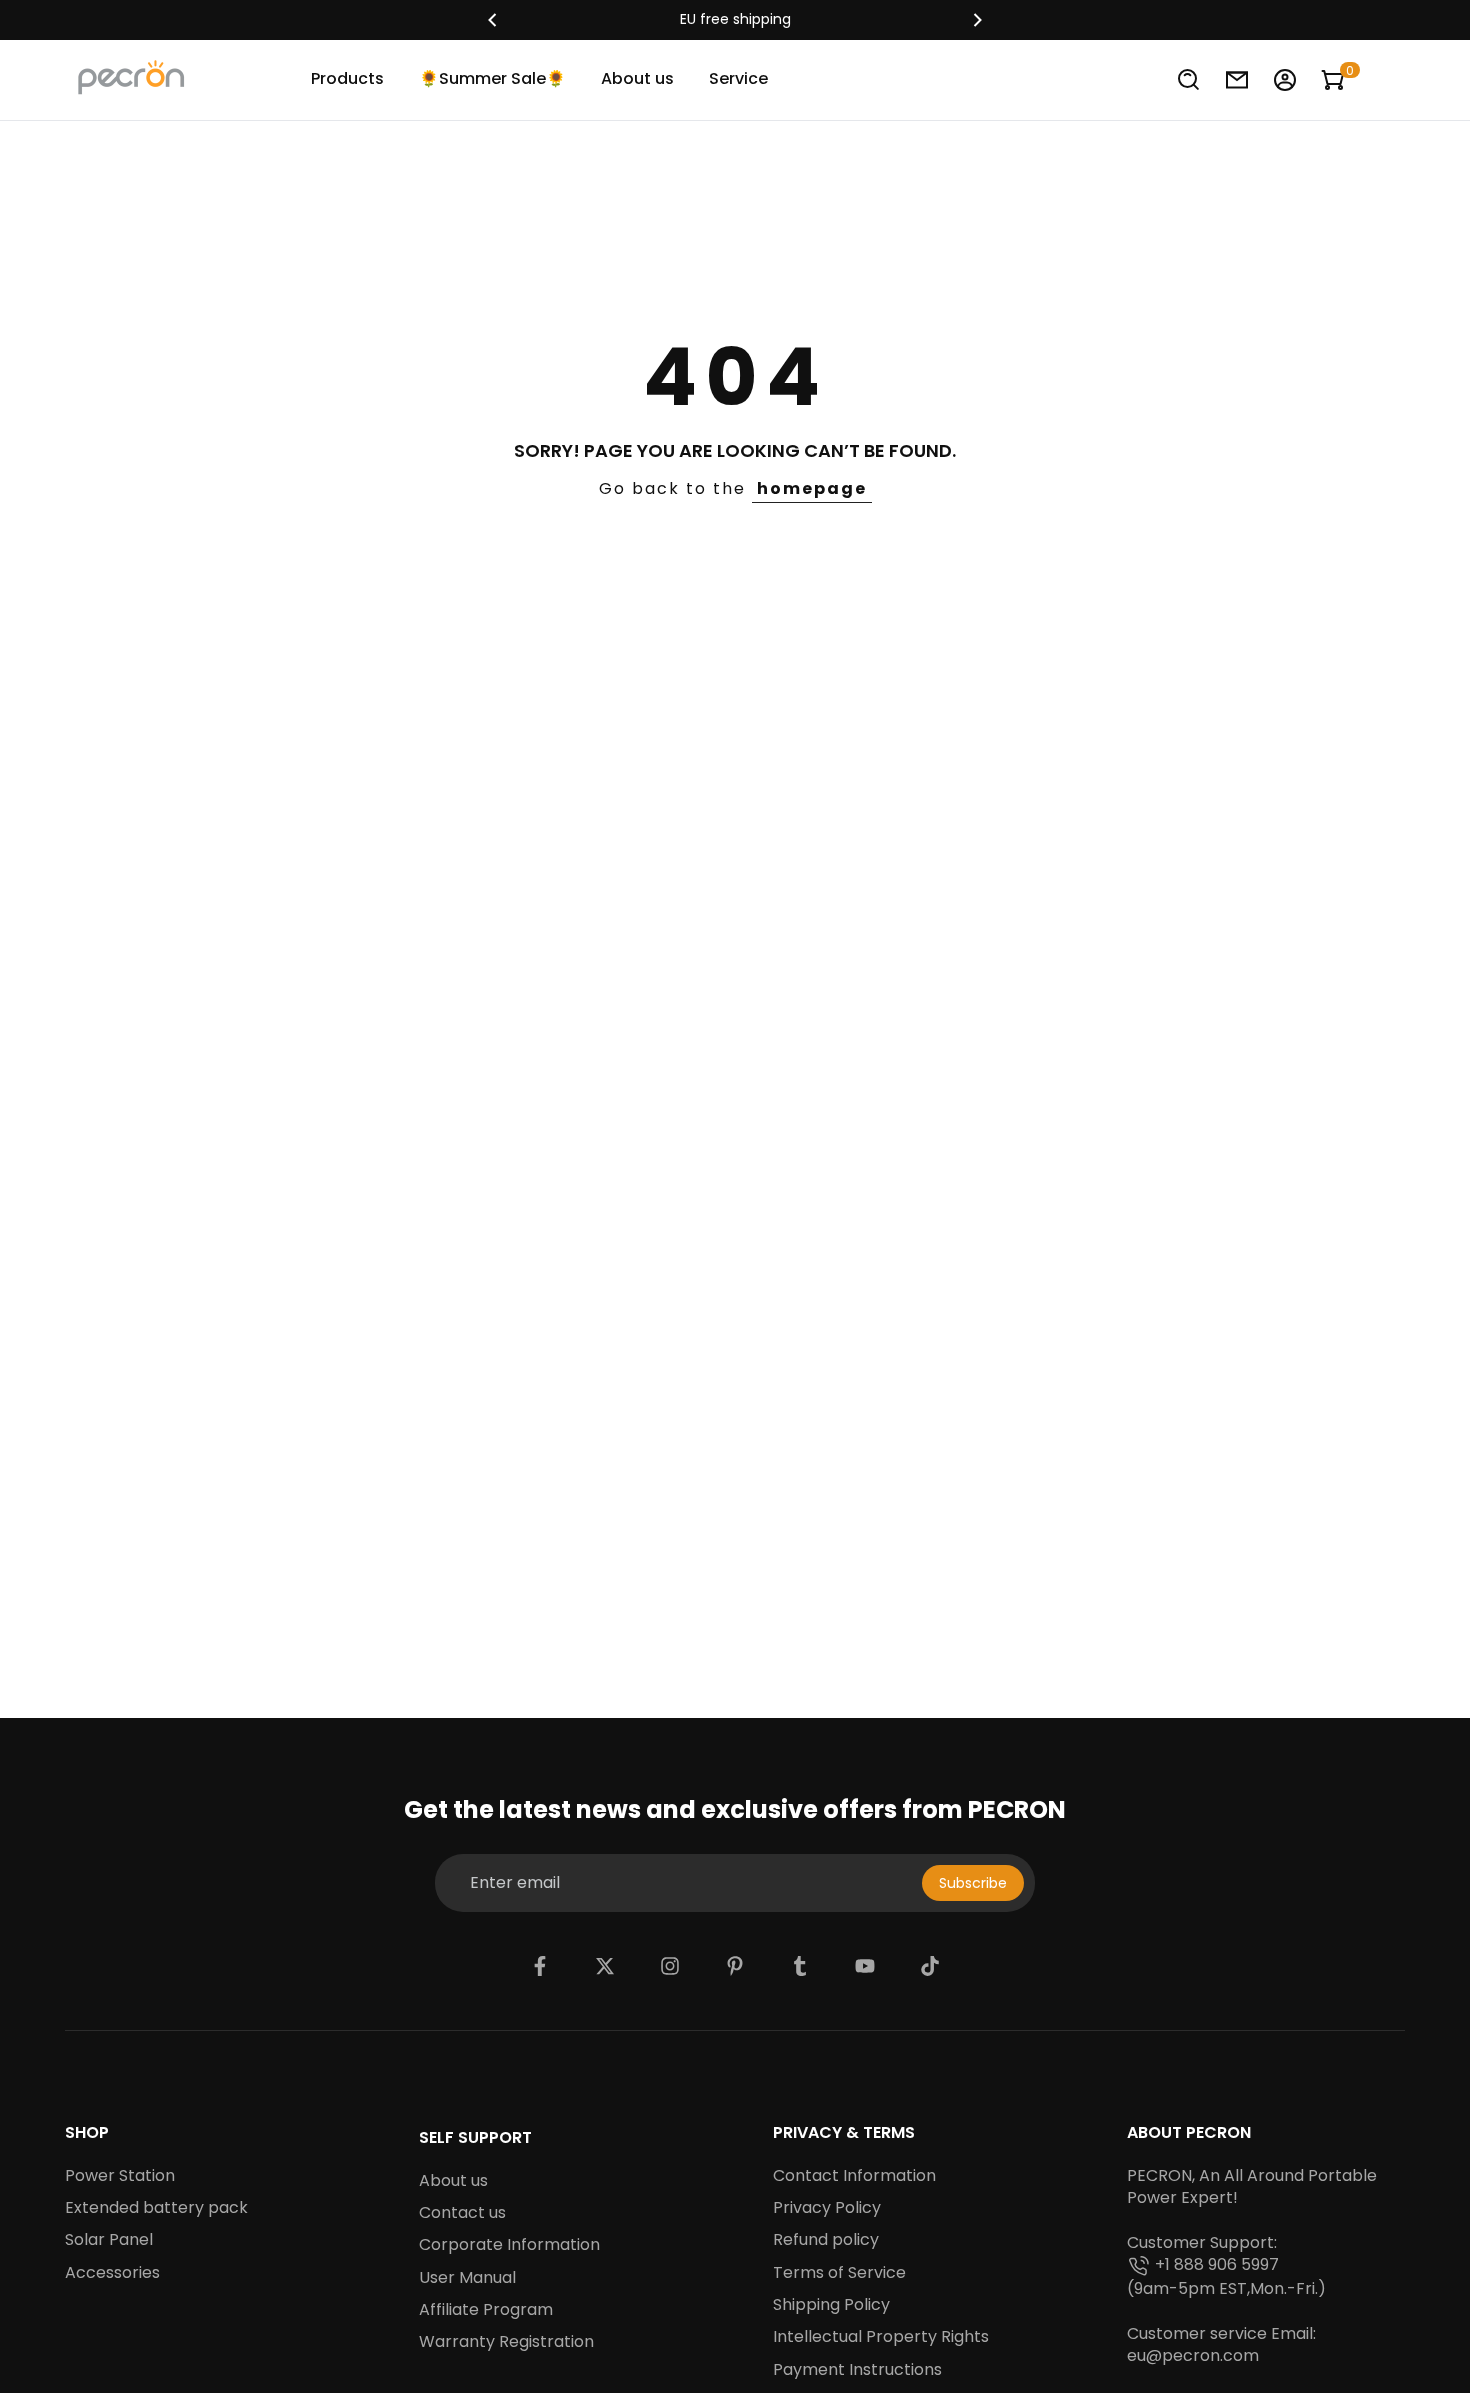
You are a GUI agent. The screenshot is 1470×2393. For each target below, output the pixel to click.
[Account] (1285, 80)
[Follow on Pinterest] (735, 1966)
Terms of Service (839, 2273)
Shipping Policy (831, 2305)
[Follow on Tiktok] (930, 1966)
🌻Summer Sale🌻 (492, 78)
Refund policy (826, 2240)
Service (738, 78)
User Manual (467, 2278)
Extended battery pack (156, 2208)
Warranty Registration (506, 2342)
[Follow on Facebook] (540, 1966)
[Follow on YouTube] (865, 1966)
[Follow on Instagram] (670, 1966)
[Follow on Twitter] (605, 1966)
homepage (812, 488)
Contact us (462, 2213)
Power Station (120, 2176)
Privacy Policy (827, 2208)
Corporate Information (509, 2245)
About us (637, 78)
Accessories (112, 2273)
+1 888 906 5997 (1217, 2265)
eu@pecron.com (1193, 2356)
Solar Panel (109, 2240)
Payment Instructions (857, 2370)
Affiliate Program (486, 2310)
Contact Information (854, 2176)
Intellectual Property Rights (881, 2337)
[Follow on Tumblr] (800, 1966)
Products (347, 78)
